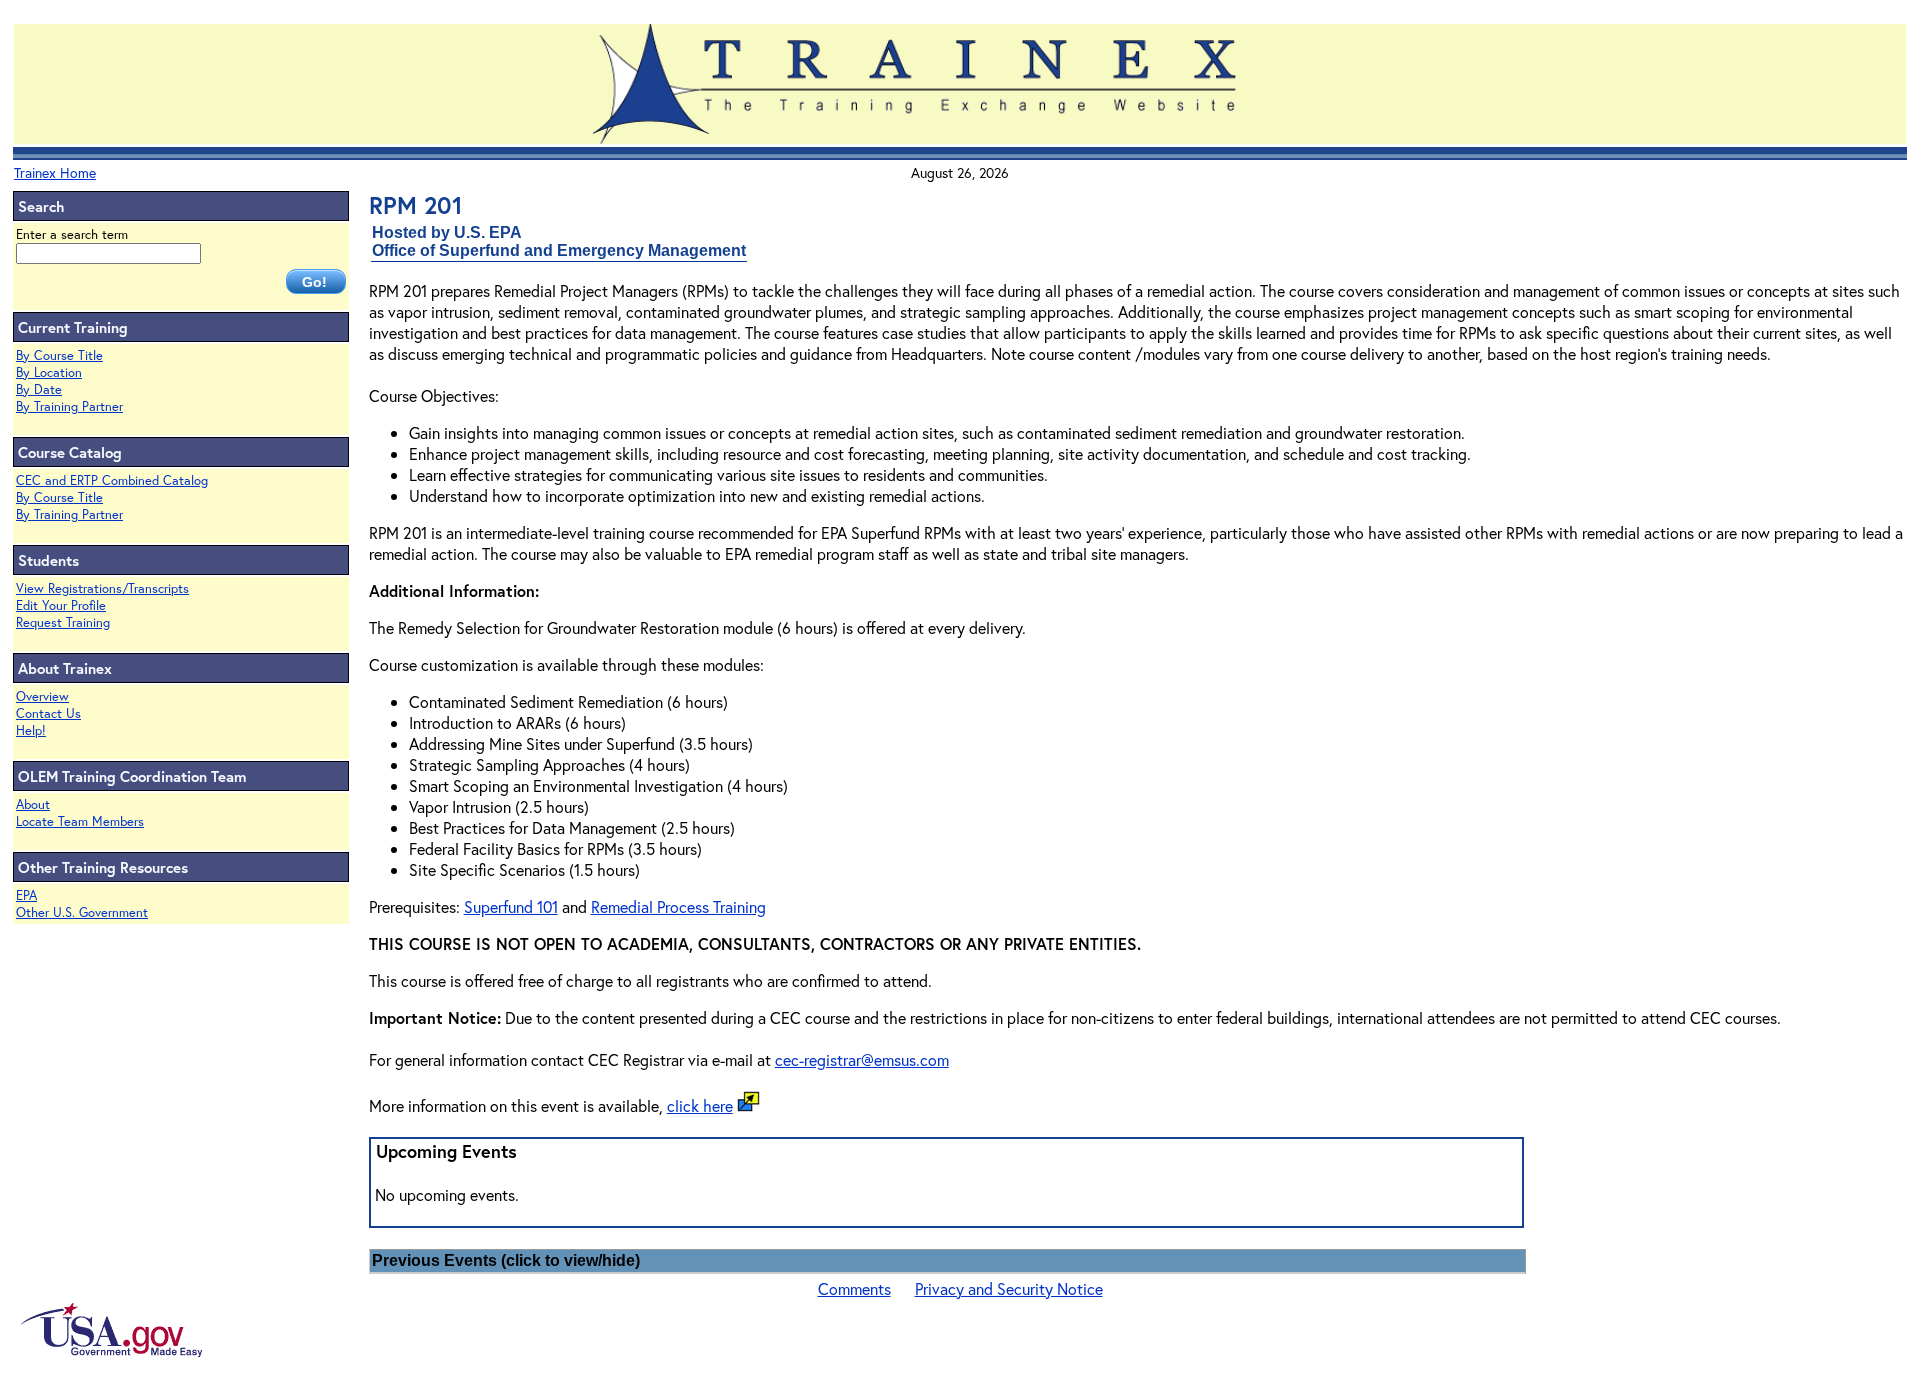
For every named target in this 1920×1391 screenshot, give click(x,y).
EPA (26, 895)
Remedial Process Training (678, 906)
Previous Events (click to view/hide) (506, 1260)
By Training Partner (69, 406)
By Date (39, 389)
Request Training (63, 622)
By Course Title (59, 355)
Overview (42, 696)
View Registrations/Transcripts (102, 588)
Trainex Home (55, 172)
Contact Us (48, 713)
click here (700, 1105)
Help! (31, 730)
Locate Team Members (80, 821)
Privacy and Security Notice (1009, 1288)
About (33, 804)
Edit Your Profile (61, 605)
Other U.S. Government (82, 912)
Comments (854, 1288)
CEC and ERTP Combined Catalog (112, 480)
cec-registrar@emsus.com (862, 1059)
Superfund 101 (511, 906)
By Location (49, 372)
